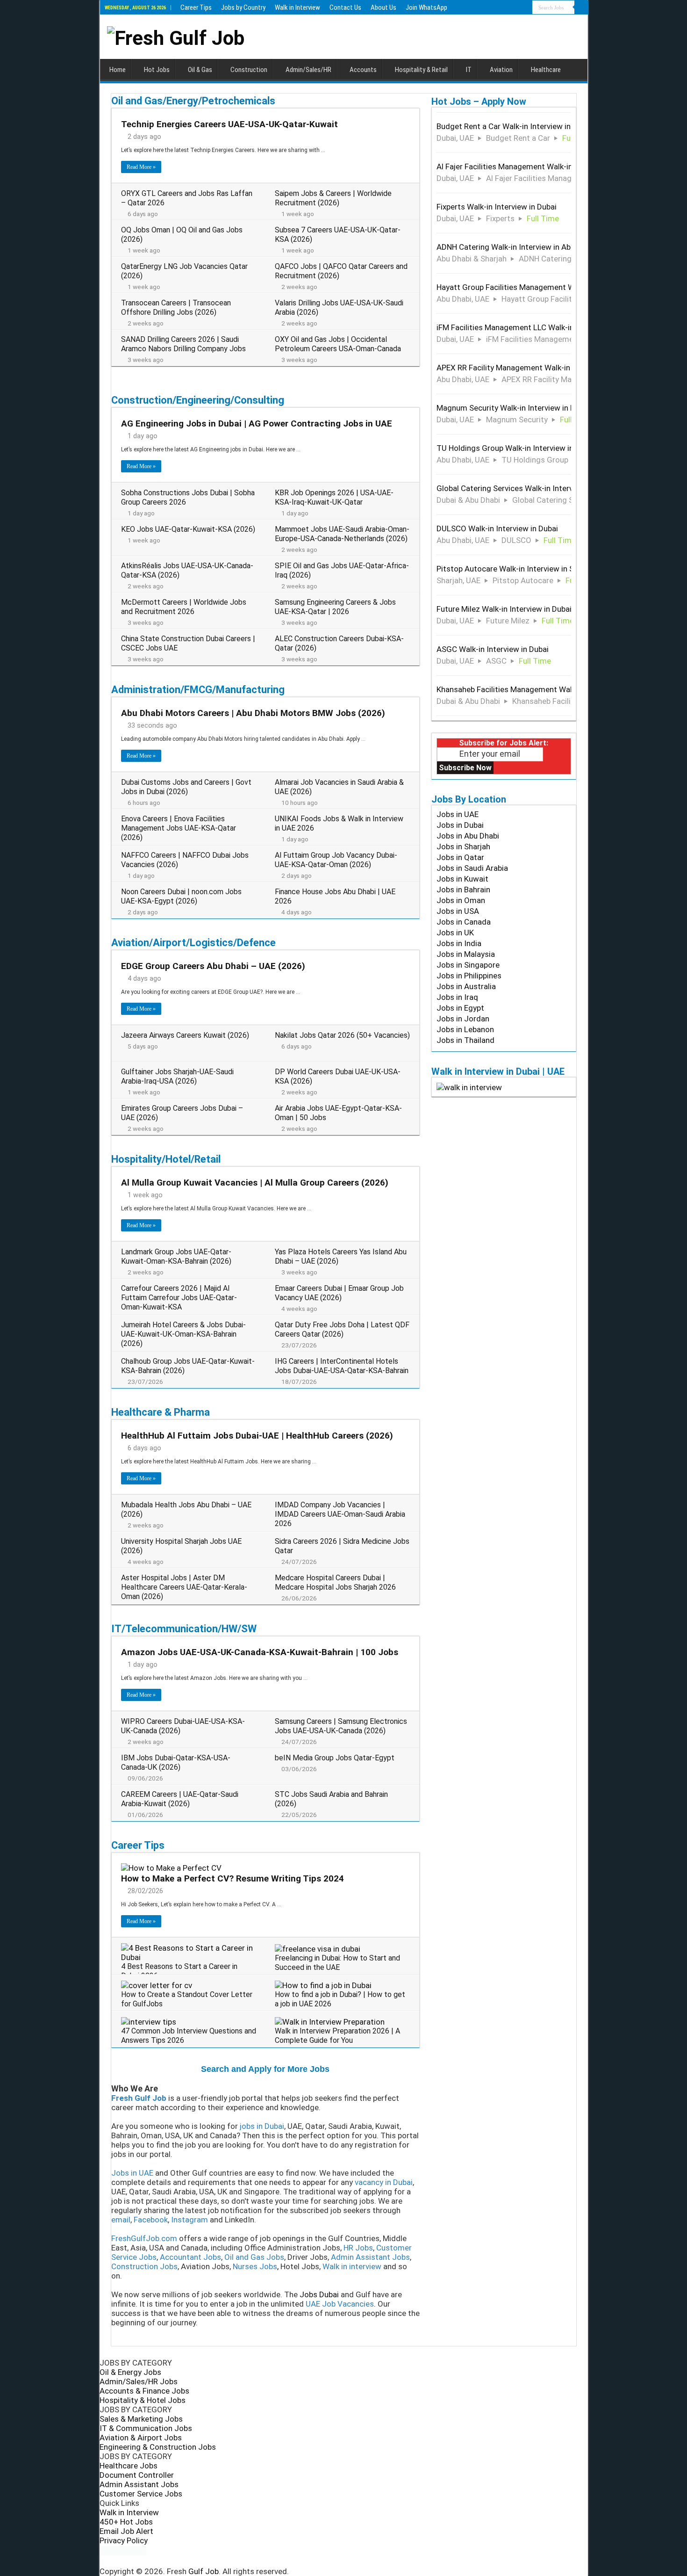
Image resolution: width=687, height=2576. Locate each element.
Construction (249, 70)
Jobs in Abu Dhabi (468, 836)
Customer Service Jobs (141, 2494)
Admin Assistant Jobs (139, 2484)
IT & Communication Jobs (146, 2428)
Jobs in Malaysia (466, 954)
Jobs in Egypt (460, 1008)
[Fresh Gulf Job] (176, 36)
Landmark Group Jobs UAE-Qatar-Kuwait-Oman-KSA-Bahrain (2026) (176, 1256)
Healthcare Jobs (129, 2466)
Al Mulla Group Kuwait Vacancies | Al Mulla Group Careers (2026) (255, 1183)
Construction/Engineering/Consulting (198, 400)
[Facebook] (336, 2561)
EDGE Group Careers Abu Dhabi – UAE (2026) (213, 966)
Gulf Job (204, 2571)
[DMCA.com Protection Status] (123, 2550)
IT (469, 70)
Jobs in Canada (464, 922)
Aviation (501, 70)
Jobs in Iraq (457, 997)
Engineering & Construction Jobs (158, 2447)
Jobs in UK (455, 933)
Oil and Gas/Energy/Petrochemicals (193, 101)
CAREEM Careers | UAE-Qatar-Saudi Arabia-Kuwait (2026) (180, 1799)
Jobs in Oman (461, 900)
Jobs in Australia (466, 986)
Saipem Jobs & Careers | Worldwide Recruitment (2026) (333, 198)
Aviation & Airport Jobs (141, 2438)
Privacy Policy (124, 2540)
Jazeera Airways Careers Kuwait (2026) (185, 1035)
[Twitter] (344, 2561)
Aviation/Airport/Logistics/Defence (193, 943)
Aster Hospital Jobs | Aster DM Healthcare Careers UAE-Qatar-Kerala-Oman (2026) (184, 1587)
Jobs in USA (458, 911)
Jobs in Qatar (460, 857)
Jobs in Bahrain (463, 890)
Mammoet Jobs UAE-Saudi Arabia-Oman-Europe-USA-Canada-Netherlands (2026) (342, 534)
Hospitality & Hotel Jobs (143, 2400)
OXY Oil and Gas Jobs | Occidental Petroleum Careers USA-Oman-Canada (338, 344)
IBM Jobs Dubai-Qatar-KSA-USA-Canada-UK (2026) (176, 1762)
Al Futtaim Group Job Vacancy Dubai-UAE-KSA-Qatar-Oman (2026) (336, 860)
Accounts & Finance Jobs (144, 2391)
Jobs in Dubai (460, 825)
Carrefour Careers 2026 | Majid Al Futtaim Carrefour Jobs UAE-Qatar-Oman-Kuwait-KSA (179, 1298)
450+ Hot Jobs (126, 2522)
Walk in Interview (297, 7)
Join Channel (271, 1975)
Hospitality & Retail (421, 70)
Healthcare (546, 70)
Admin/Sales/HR (308, 70)
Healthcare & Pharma (161, 1412)
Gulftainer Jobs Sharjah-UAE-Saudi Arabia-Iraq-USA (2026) (177, 1076)
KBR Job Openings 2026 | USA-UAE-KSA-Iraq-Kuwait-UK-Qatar (334, 497)
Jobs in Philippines (469, 976)
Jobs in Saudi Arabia (472, 868)
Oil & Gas (200, 70)
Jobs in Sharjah (463, 847)
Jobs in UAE (458, 814)
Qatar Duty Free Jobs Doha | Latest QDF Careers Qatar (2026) (342, 1329)
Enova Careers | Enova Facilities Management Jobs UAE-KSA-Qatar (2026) (179, 828)
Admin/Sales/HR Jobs (139, 2381)
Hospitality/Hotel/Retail (166, 1159)
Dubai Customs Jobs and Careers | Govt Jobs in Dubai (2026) (186, 787)
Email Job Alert (126, 2531)
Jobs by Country (243, 7)
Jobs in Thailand (465, 1040)
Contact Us (345, 7)
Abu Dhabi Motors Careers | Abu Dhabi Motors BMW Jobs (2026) (253, 713)
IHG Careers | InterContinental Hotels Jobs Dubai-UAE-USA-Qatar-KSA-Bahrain (342, 1366)
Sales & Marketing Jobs (141, 2419)
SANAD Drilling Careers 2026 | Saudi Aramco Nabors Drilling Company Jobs (183, 344)
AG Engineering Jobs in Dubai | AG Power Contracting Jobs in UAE (257, 423)
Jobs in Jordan (463, 1019)
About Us (383, 7)
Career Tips (196, 7)
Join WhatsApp (426, 7)
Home (118, 70)
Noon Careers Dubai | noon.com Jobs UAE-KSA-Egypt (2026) (181, 896)
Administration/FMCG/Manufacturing (198, 690)
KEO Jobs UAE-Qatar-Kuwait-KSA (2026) (188, 529)
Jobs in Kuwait (462, 879)
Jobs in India (459, 943)
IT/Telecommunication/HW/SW (184, 1629)
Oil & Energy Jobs (130, 2372)
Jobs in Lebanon (465, 1029)
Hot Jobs (157, 70)
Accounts (363, 70)
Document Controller (137, 2475)
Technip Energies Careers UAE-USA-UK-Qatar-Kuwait (229, 124)
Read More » (141, 167)
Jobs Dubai (319, 2294)
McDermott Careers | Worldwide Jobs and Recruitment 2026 (184, 607)
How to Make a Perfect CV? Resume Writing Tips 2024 (233, 1878)
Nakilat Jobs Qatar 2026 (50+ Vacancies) (342, 1035)
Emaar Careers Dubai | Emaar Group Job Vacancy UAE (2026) (339, 1293)
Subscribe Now (465, 768)
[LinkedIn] (352, 2561)
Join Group (274, 1596)
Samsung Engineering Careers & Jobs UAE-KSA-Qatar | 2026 (335, 607)
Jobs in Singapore (468, 965)
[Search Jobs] (581, 7)
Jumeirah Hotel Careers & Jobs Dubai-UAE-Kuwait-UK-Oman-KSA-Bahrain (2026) (183, 1334)
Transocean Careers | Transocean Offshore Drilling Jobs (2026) (176, 308)
